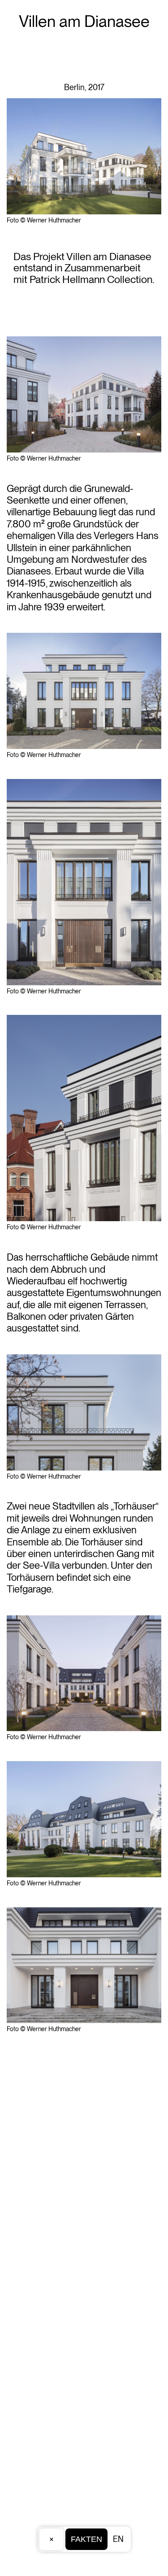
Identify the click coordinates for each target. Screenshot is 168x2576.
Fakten (86, 2539)
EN (118, 2539)
